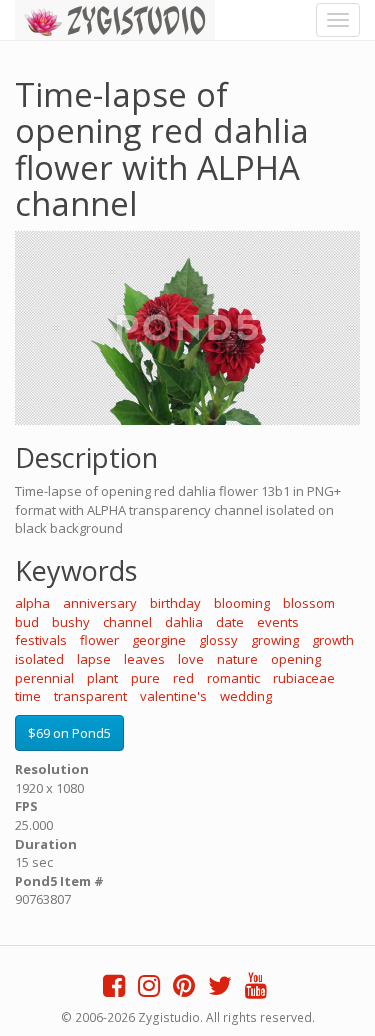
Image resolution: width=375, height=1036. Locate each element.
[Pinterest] (184, 990)
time (28, 696)
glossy (218, 640)
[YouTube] (256, 990)
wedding (246, 696)
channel (127, 622)
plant (102, 678)
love (191, 659)
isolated (39, 659)
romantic (233, 678)
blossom (309, 603)
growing (275, 640)
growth (333, 640)
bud (27, 622)
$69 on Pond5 (69, 733)
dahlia (184, 622)
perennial (44, 678)
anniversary (100, 603)
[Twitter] (220, 990)
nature (237, 659)
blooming (242, 603)
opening (296, 659)
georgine (159, 640)
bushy (71, 622)
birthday (175, 603)
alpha (32, 603)
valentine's (173, 696)
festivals (41, 640)
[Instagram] (149, 990)
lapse (94, 659)
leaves (144, 659)
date (230, 622)
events (278, 622)
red (183, 678)
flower (99, 640)
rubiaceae (304, 678)
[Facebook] (114, 990)
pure (145, 678)
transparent (90, 696)
